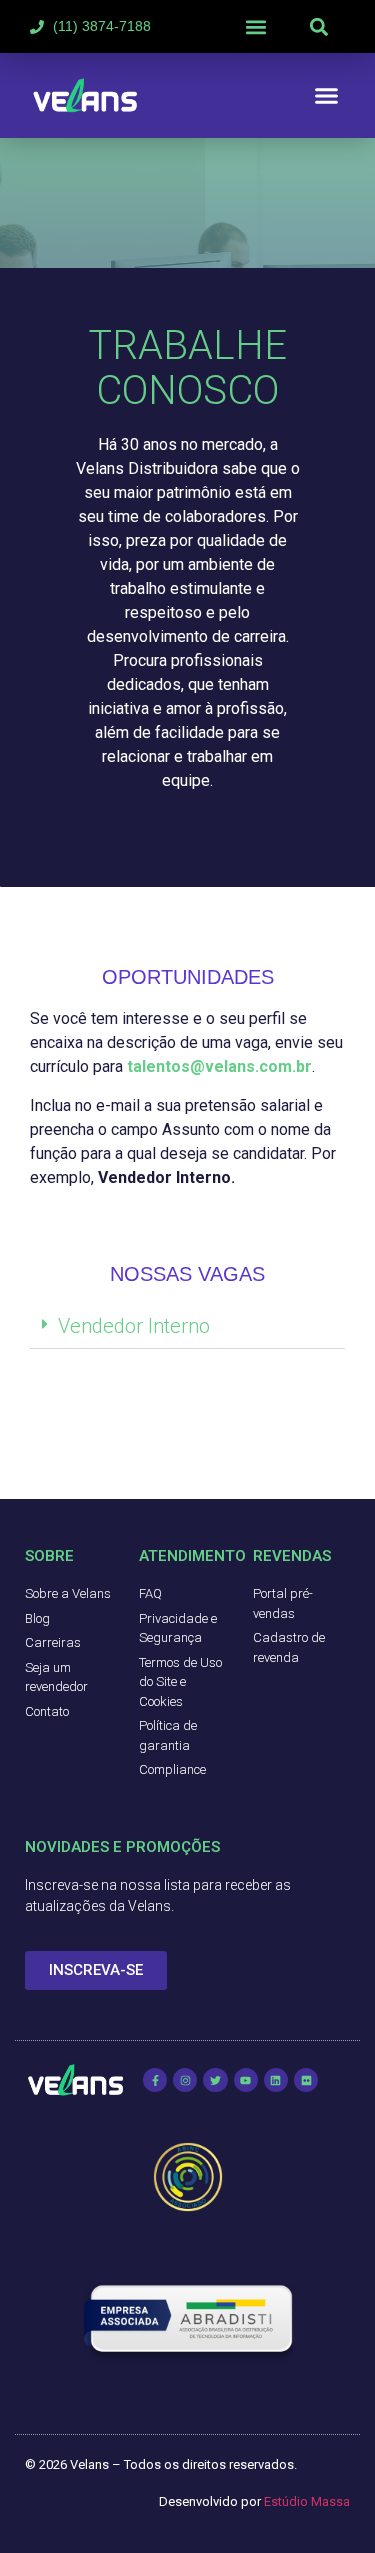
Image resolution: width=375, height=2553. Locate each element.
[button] (256, 26)
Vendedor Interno (134, 1326)
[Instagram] (185, 2080)
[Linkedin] (276, 2080)
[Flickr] (306, 2080)
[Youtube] (246, 2080)
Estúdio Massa (307, 2501)
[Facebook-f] (155, 2080)
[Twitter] (215, 2080)
